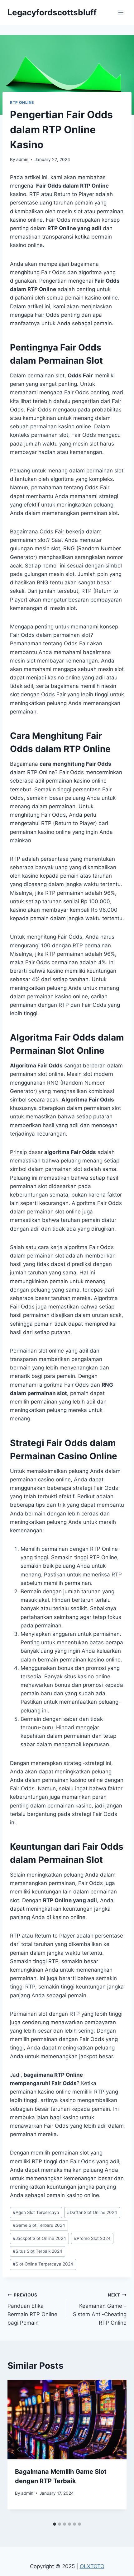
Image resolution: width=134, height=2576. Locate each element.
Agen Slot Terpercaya (36, 2212)
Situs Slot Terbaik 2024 (38, 2251)
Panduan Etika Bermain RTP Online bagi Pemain (32, 2309)
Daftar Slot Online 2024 (92, 2212)
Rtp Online (22, 102)
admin (22, 159)
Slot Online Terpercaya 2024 (43, 2264)
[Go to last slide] (19, 2449)
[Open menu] (121, 12)
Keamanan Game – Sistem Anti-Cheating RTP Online (100, 2309)
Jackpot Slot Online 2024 (39, 2238)
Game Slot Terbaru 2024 (39, 2225)
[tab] (55, 2524)
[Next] (115, 2449)
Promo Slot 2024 (92, 2238)
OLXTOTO (92, 2566)
